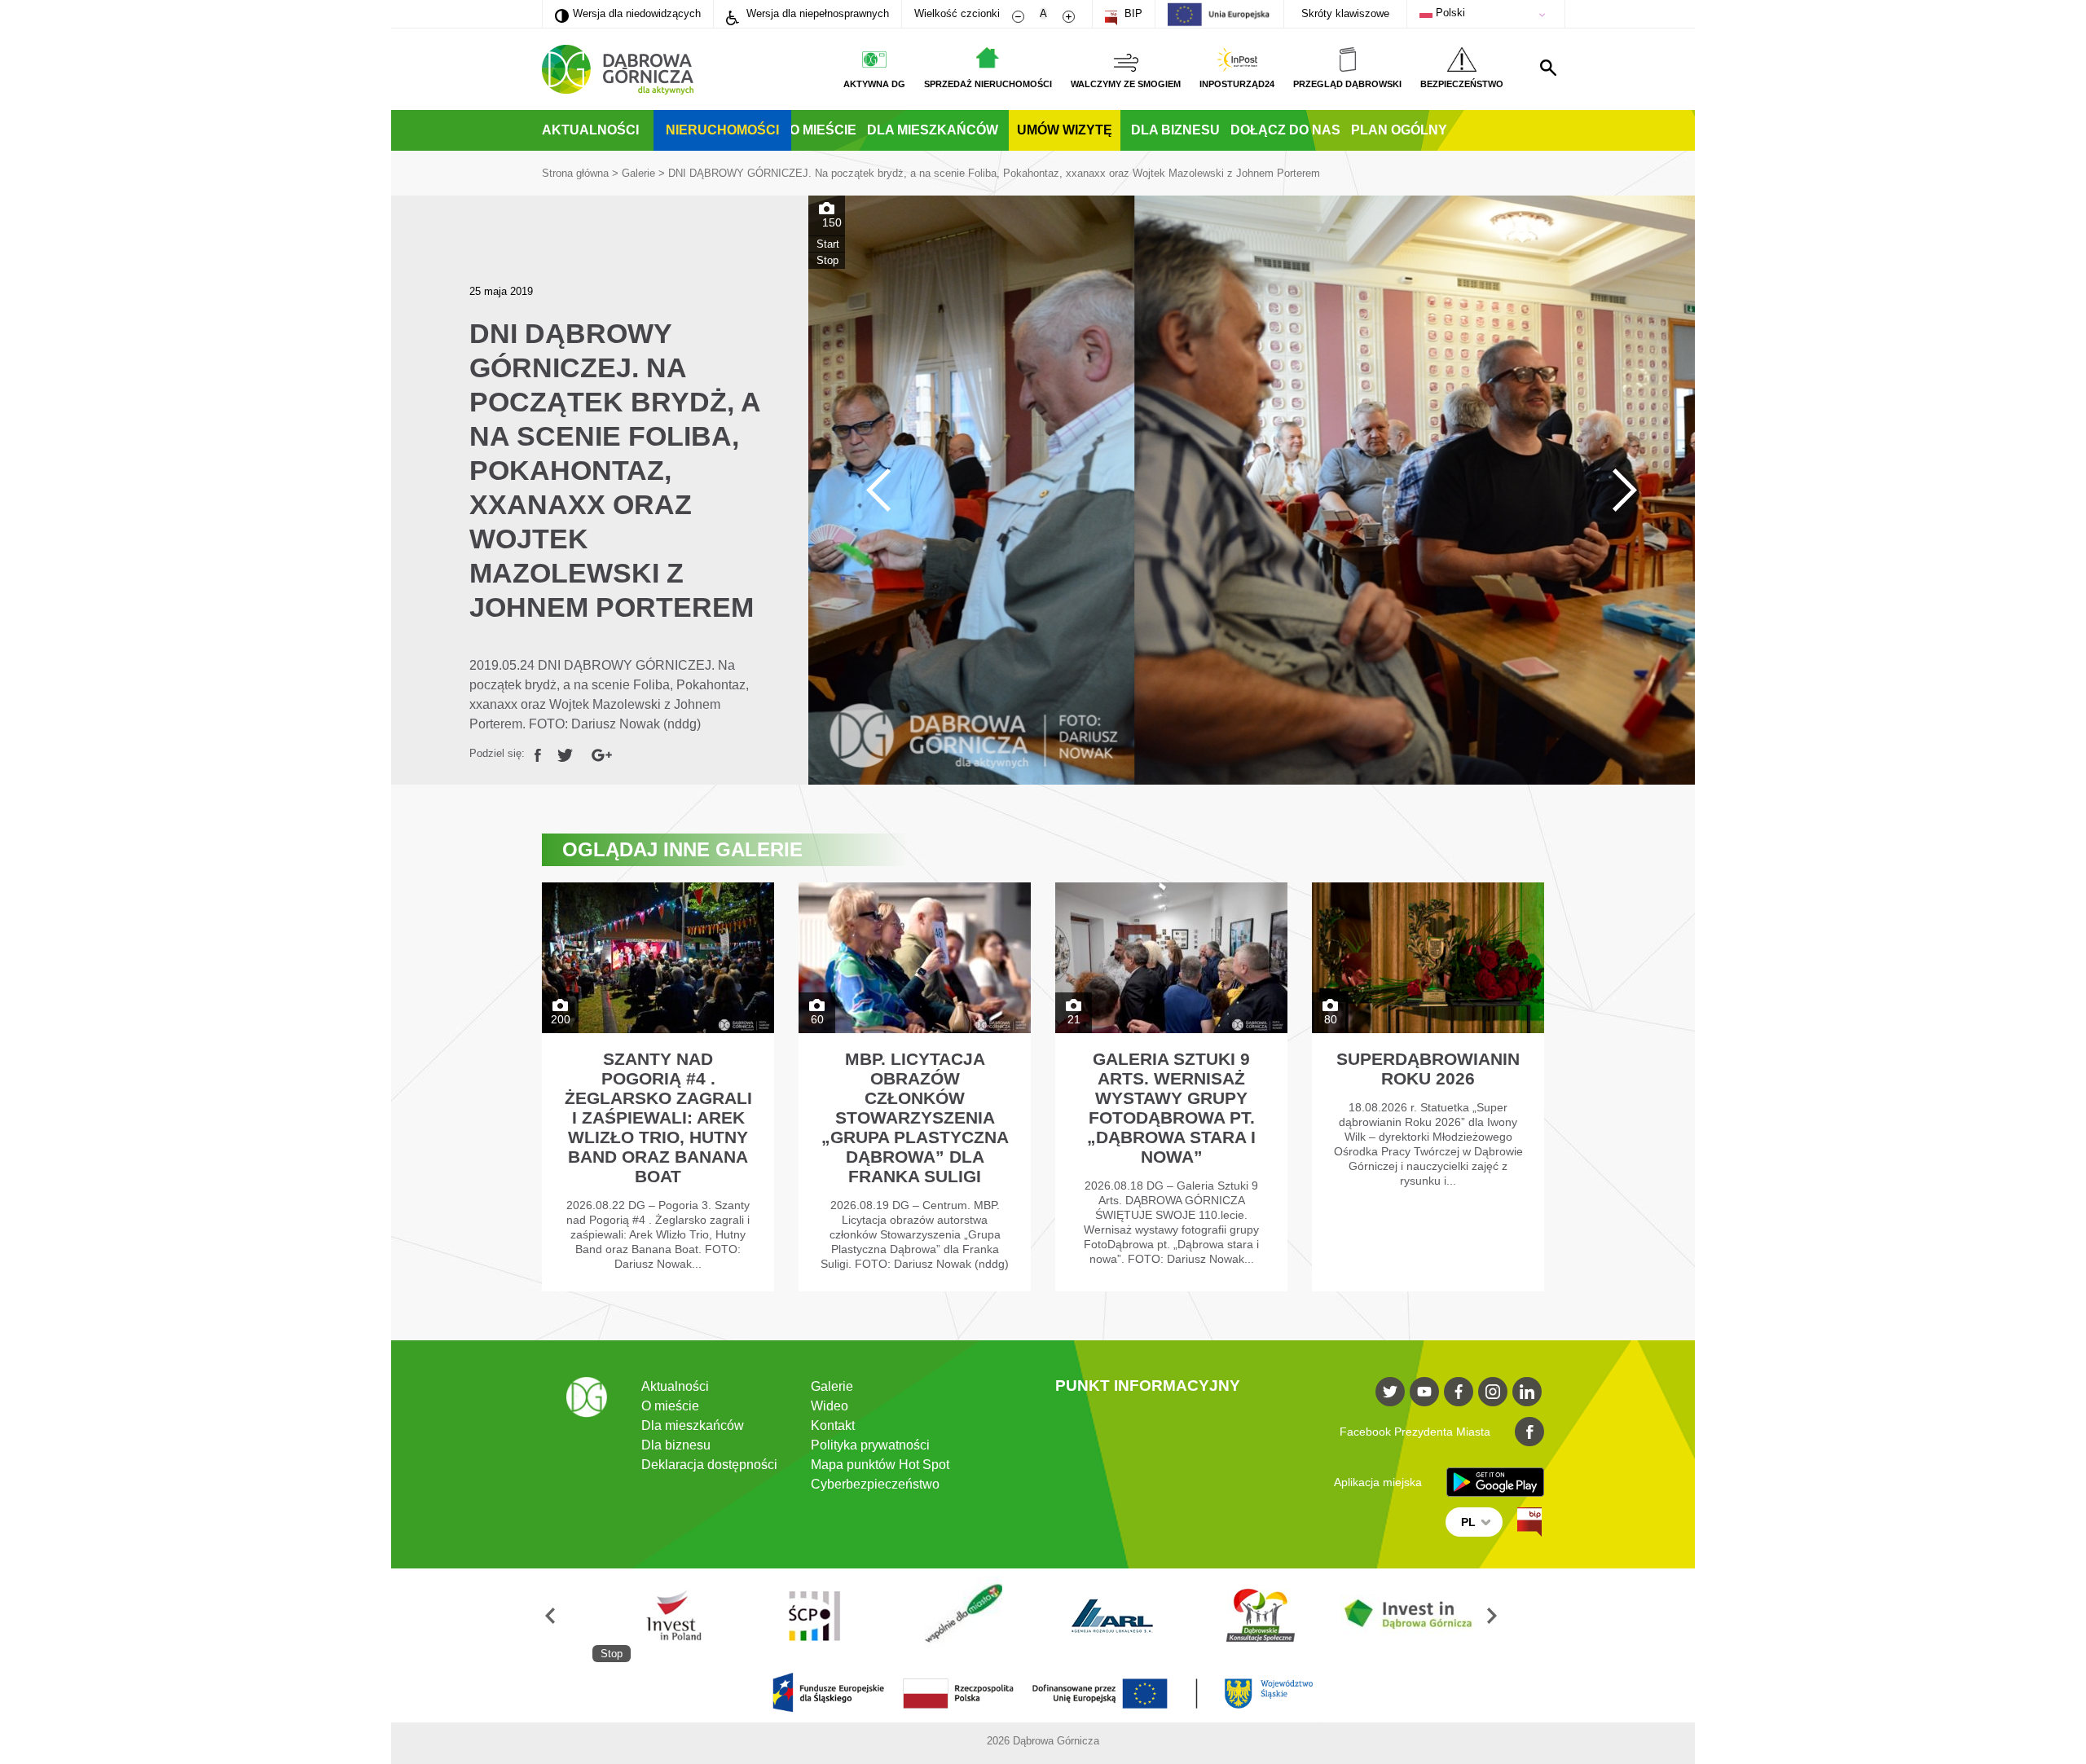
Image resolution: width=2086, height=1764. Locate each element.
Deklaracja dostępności (709, 1465)
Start (828, 244)
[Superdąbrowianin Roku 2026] (1428, 1087)
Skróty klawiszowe (1345, 13)
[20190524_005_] (1252, 490)
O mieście (823, 130)
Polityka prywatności (870, 1445)
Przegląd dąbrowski (1347, 84)
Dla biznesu (1175, 130)
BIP (1132, 13)
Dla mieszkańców (933, 130)
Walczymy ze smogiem (1126, 84)
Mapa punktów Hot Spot (880, 1465)
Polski (1449, 13)
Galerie (638, 173)
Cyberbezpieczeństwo (875, 1484)
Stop (827, 260)
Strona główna (575, 173)
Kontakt (833, 1425)
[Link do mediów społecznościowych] (1390, 1392)
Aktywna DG (874, 84)
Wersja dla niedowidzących (628, 13)
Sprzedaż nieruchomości (988, 84)
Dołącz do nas (1285, 130)
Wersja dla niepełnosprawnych (816, 13)
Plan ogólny (1399, 130)
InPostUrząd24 (1237, 84)
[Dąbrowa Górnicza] (618, 70)
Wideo (830, 1406)
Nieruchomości (722, 130)
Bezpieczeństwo (1462, 84)
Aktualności (590, 130)
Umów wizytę (1065, 130)
